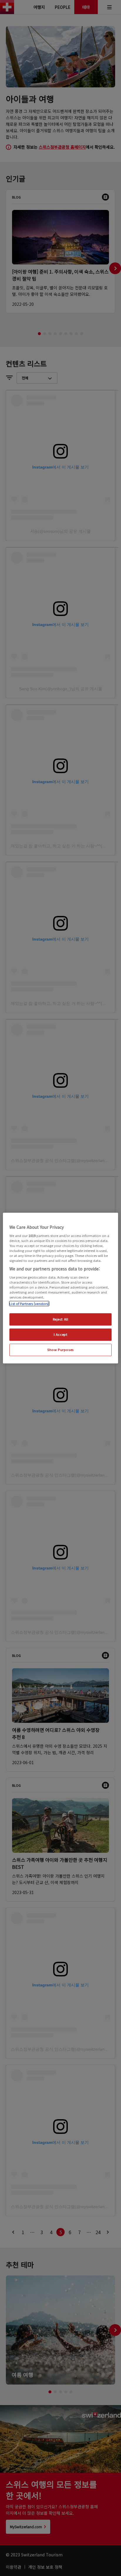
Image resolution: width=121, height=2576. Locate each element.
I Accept (61, 1334)
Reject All (61, 1319)
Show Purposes (60, 1350)
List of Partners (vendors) (29, 1304)
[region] (60, 1288)
